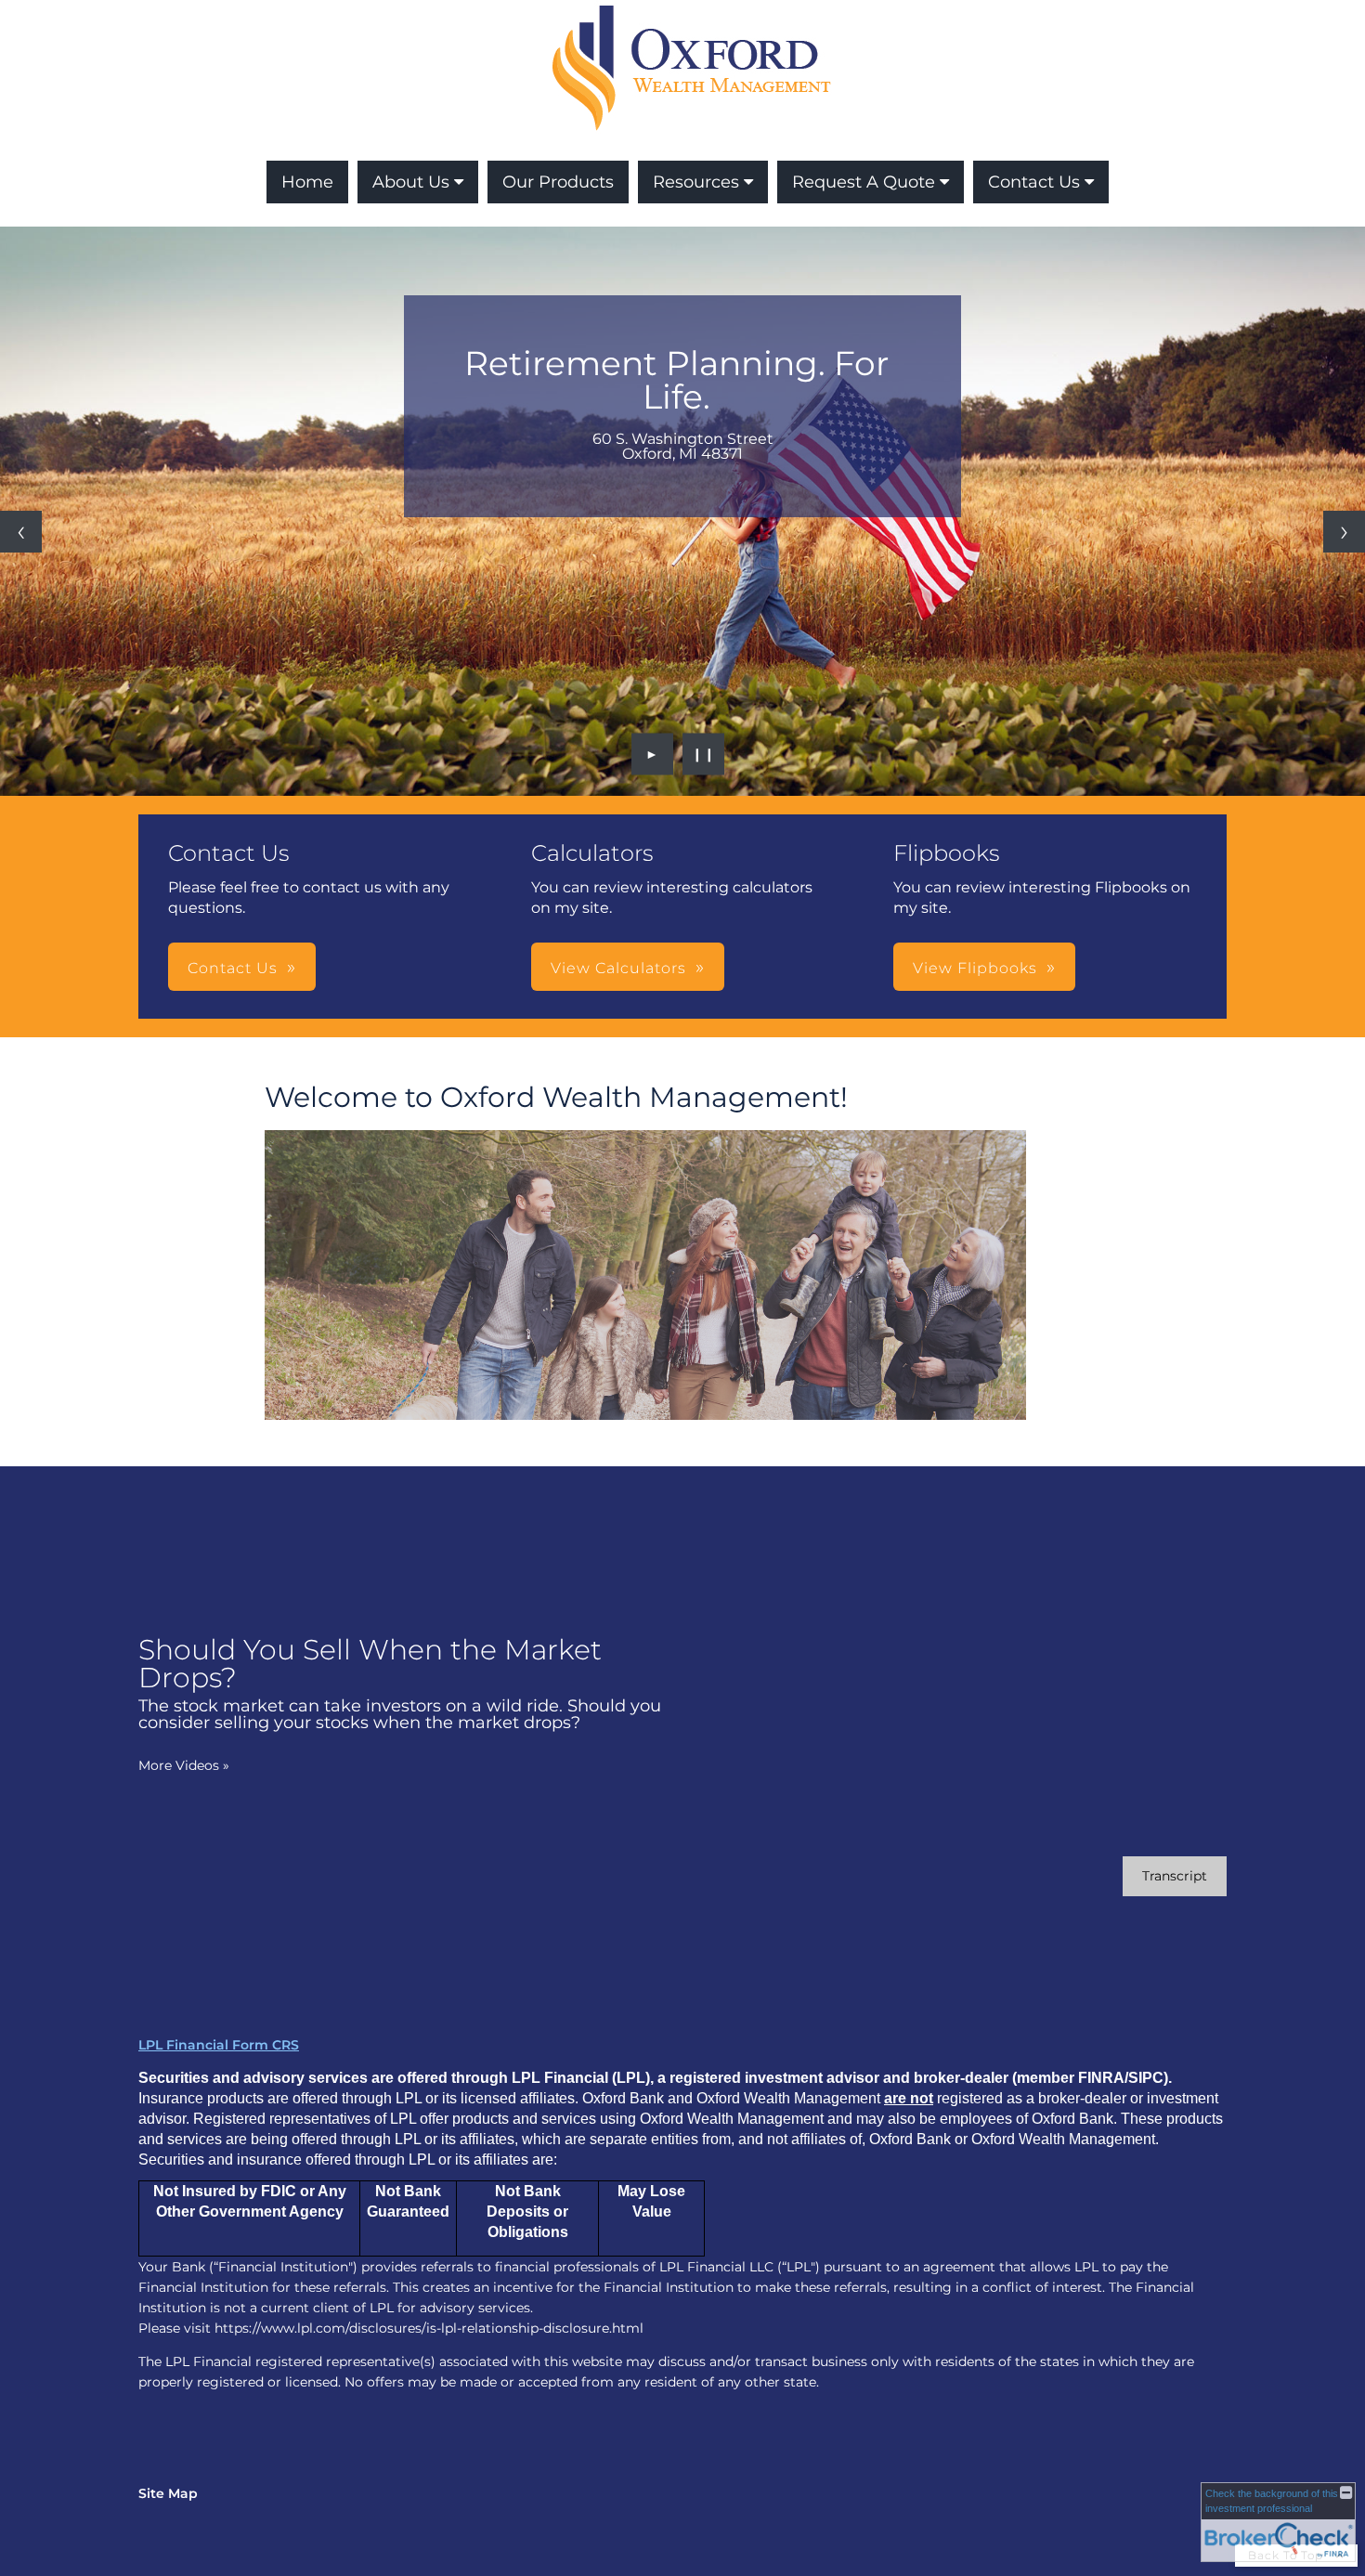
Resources (696, 182)
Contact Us (1034, 182)
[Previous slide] (21, 532)
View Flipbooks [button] (975, 968)
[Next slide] (1344, 532)
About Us (411, 182)
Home (307, 182)
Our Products (558, 182)
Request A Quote (864, 182)
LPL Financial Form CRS (219, 2045)
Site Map (168, 2493)
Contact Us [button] (233, 968)
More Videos (184, 1765)
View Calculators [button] (618, 968)
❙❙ (704, 754)
